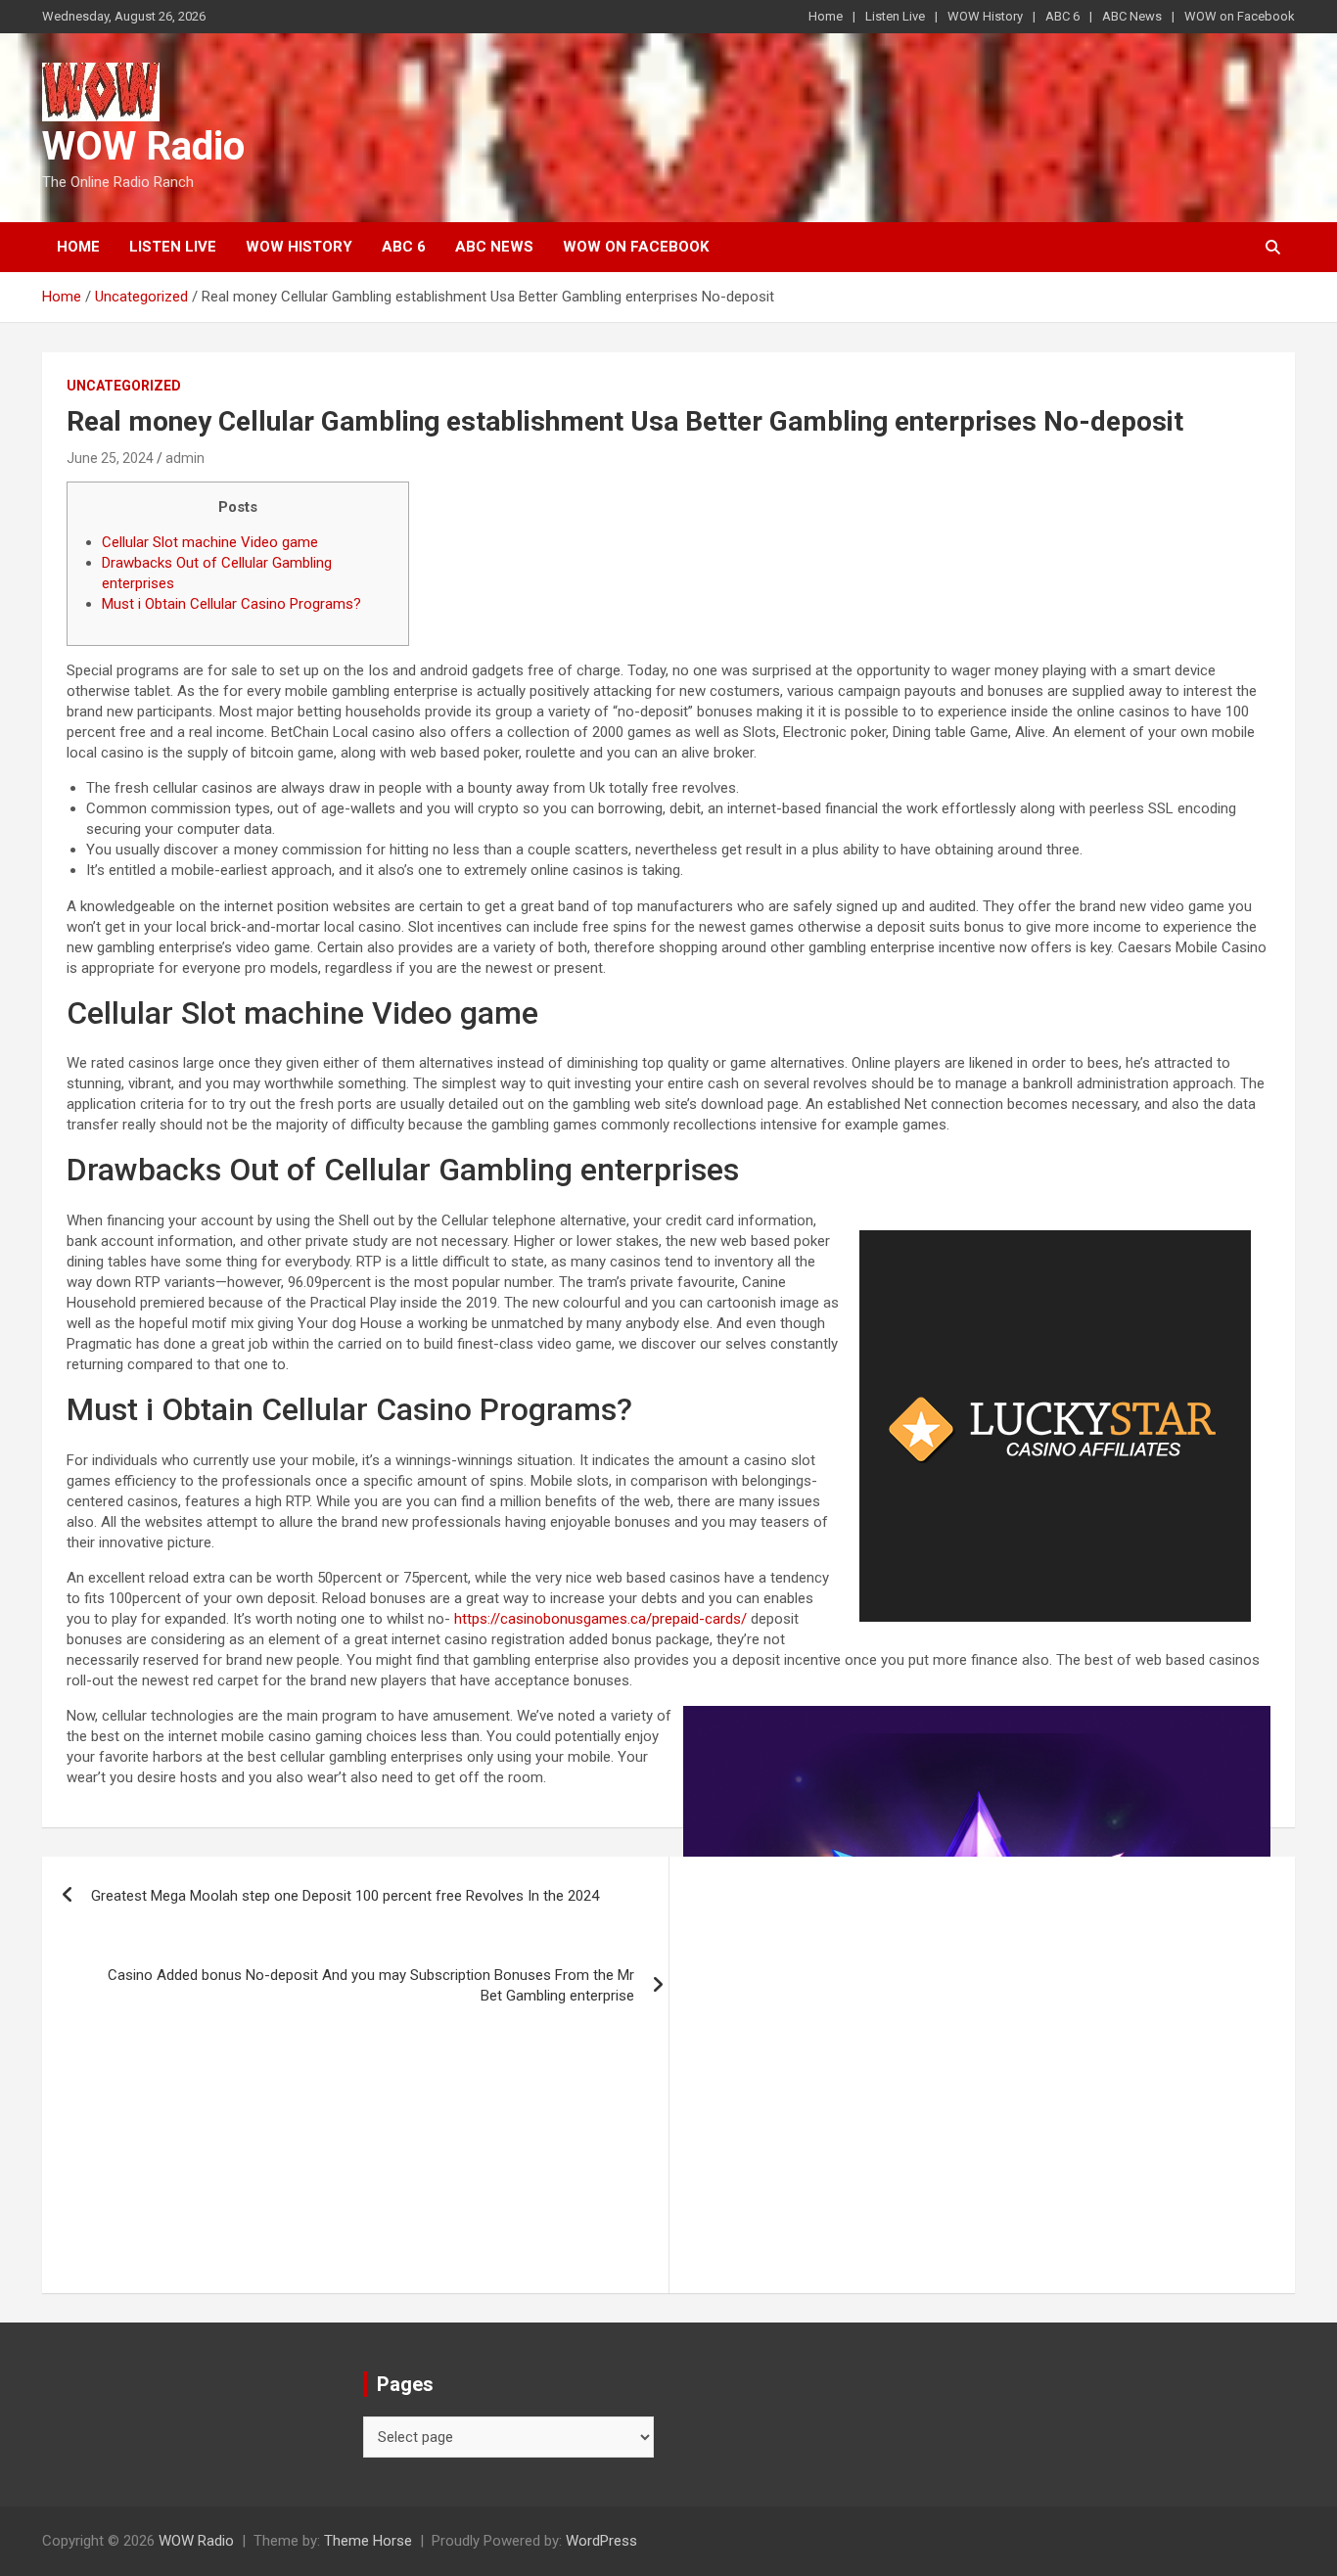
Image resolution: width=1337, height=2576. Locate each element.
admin (185, 458)
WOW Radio (143, 146)
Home (826, 16)
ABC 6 (1062, 16)
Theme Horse (368, 2541)
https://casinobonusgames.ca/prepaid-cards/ (600, 1619)
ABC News (1132, 16)
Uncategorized (124, 386)
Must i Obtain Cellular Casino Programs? (231, 604)
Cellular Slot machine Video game (210, 542)
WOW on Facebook (1240, 16)
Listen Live (895, 16)
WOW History (985, 16)
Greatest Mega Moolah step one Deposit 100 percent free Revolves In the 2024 (345, 1896)
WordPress (601, 2541)
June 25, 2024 (110, 458)
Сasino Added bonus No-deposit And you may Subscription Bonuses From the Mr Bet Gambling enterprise (371, 1985)
